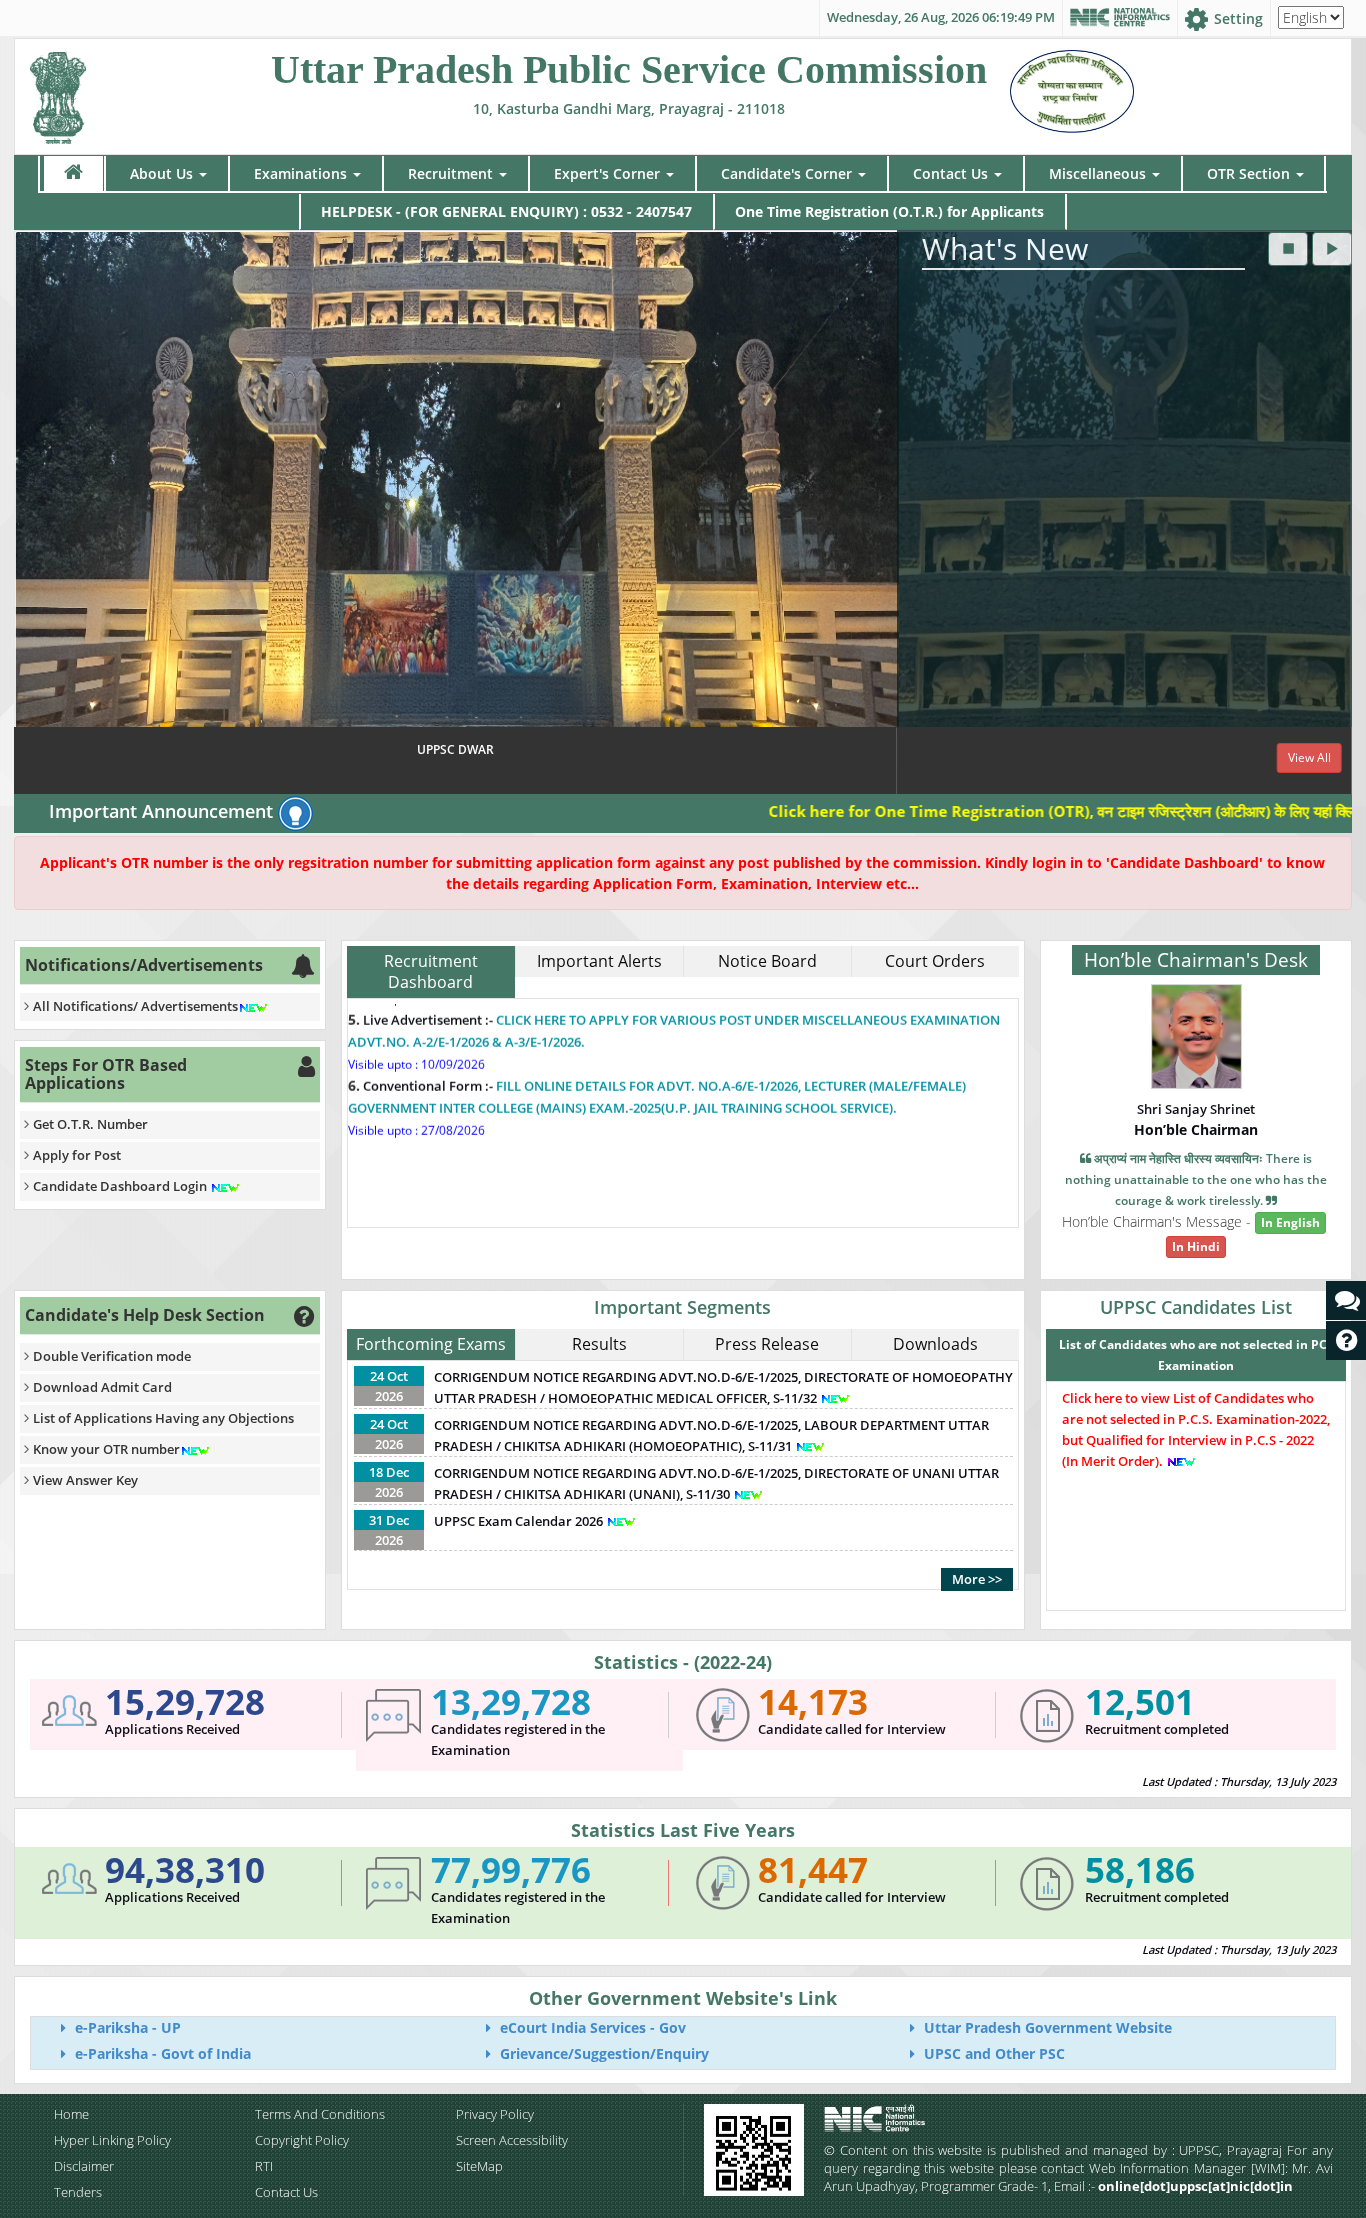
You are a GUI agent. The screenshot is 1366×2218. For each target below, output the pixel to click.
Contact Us (286, 2192)
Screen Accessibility (512, 2140)
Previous (34, 513)
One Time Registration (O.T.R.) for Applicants (889, 211)
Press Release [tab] (767, 1344)
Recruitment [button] (450, 173)
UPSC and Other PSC (992, 2053)
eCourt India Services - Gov (591, 2027)
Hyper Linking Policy (112, 2140)
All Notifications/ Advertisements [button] (135, 1006)
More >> (977, 1579)
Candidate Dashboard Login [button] (121, 1186)
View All (1309, 757)
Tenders (78, 2192)
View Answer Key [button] (85, 1480)
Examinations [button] (300, 173)
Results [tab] (599, 1344)
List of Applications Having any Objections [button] (163, 1418)
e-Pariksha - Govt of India (161, 2053)
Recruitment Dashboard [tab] (431, 971)
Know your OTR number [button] (106, 1449)
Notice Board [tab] (767, 961)
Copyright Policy (302, 2140)
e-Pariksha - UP (126, 2027)
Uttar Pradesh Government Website (1046, 2027)
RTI (264, 2166)
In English (1290, 1222)
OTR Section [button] (1248, 173)
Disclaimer (84, 2166)
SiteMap (479, 2166)
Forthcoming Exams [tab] (431, 1344)
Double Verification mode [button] (112, 1356)
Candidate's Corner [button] (786, 173)
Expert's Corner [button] (607, 173)
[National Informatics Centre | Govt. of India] (1120, 18)
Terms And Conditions (320, 2114)
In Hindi (1196, 1246)
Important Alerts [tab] (599, 961)
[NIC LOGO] (909, 2118)
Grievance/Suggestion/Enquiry (602, 2053)
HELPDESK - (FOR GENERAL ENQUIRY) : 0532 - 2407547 (506, 211)
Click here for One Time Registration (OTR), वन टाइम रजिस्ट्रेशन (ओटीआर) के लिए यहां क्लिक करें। (986, 811)
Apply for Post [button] (77, 1155)
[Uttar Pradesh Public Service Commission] (58, 93)
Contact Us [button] (950, 173)
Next (1332, 513)
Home (71, 2114)
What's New (1005, 248)
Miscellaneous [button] (1097, 173)
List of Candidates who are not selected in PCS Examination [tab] (1196, 1355)
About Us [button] (161, 173)
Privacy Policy (495, 2114)
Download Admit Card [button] (102, 1387)
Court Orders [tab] (935, 961)
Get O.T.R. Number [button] (90, 1124)
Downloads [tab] (935, 1344)
